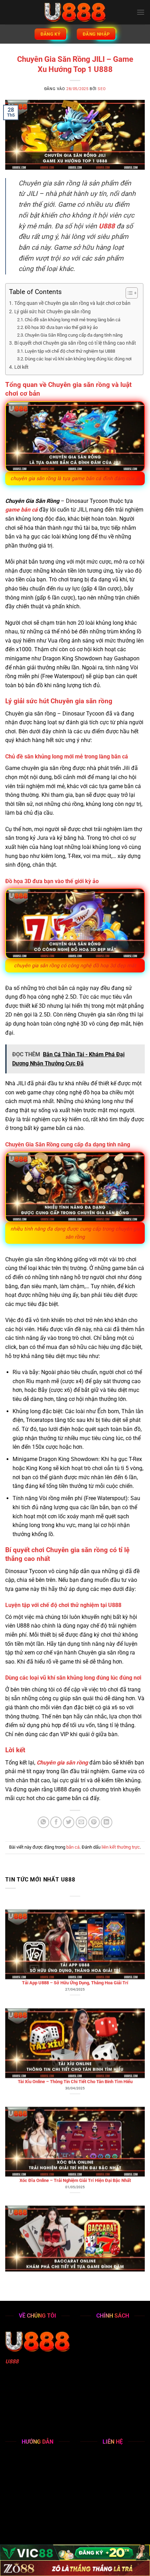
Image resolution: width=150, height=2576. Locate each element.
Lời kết (21, 367)
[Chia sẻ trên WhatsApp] (43, 1822)
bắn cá (73, 1847)
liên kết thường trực (121, 1847)
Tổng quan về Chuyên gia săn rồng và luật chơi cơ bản (72, 303)
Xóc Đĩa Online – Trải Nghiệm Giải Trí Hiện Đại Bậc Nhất (75, 2114)
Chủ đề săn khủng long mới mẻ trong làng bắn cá (73, 320)
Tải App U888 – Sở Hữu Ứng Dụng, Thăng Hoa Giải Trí (75, 1917)
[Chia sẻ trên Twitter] (69, 1822)
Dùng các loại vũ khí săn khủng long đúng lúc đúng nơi (78, 359)
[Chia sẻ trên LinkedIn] (107, 1822)
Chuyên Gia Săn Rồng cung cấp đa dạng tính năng (74, 335)
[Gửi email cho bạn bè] (81, 1822)
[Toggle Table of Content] (128, 293)
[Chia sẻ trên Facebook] (56, 1822)
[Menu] (141, 12)
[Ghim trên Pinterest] (94, 1822)
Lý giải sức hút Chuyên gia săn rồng (52, 312)
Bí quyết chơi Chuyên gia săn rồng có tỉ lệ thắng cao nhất (75, 343)
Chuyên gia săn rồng (62, 1763)
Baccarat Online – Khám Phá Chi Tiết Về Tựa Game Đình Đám (75, 2213)
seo (102, 89)
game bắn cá (21, 510)
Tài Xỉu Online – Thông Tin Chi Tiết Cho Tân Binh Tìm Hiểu (75, 2016)
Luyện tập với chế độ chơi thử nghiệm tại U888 (70, 351)
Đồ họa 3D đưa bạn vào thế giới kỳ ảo (61, 327)
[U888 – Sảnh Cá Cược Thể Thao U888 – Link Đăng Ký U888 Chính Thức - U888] (75, 12)
